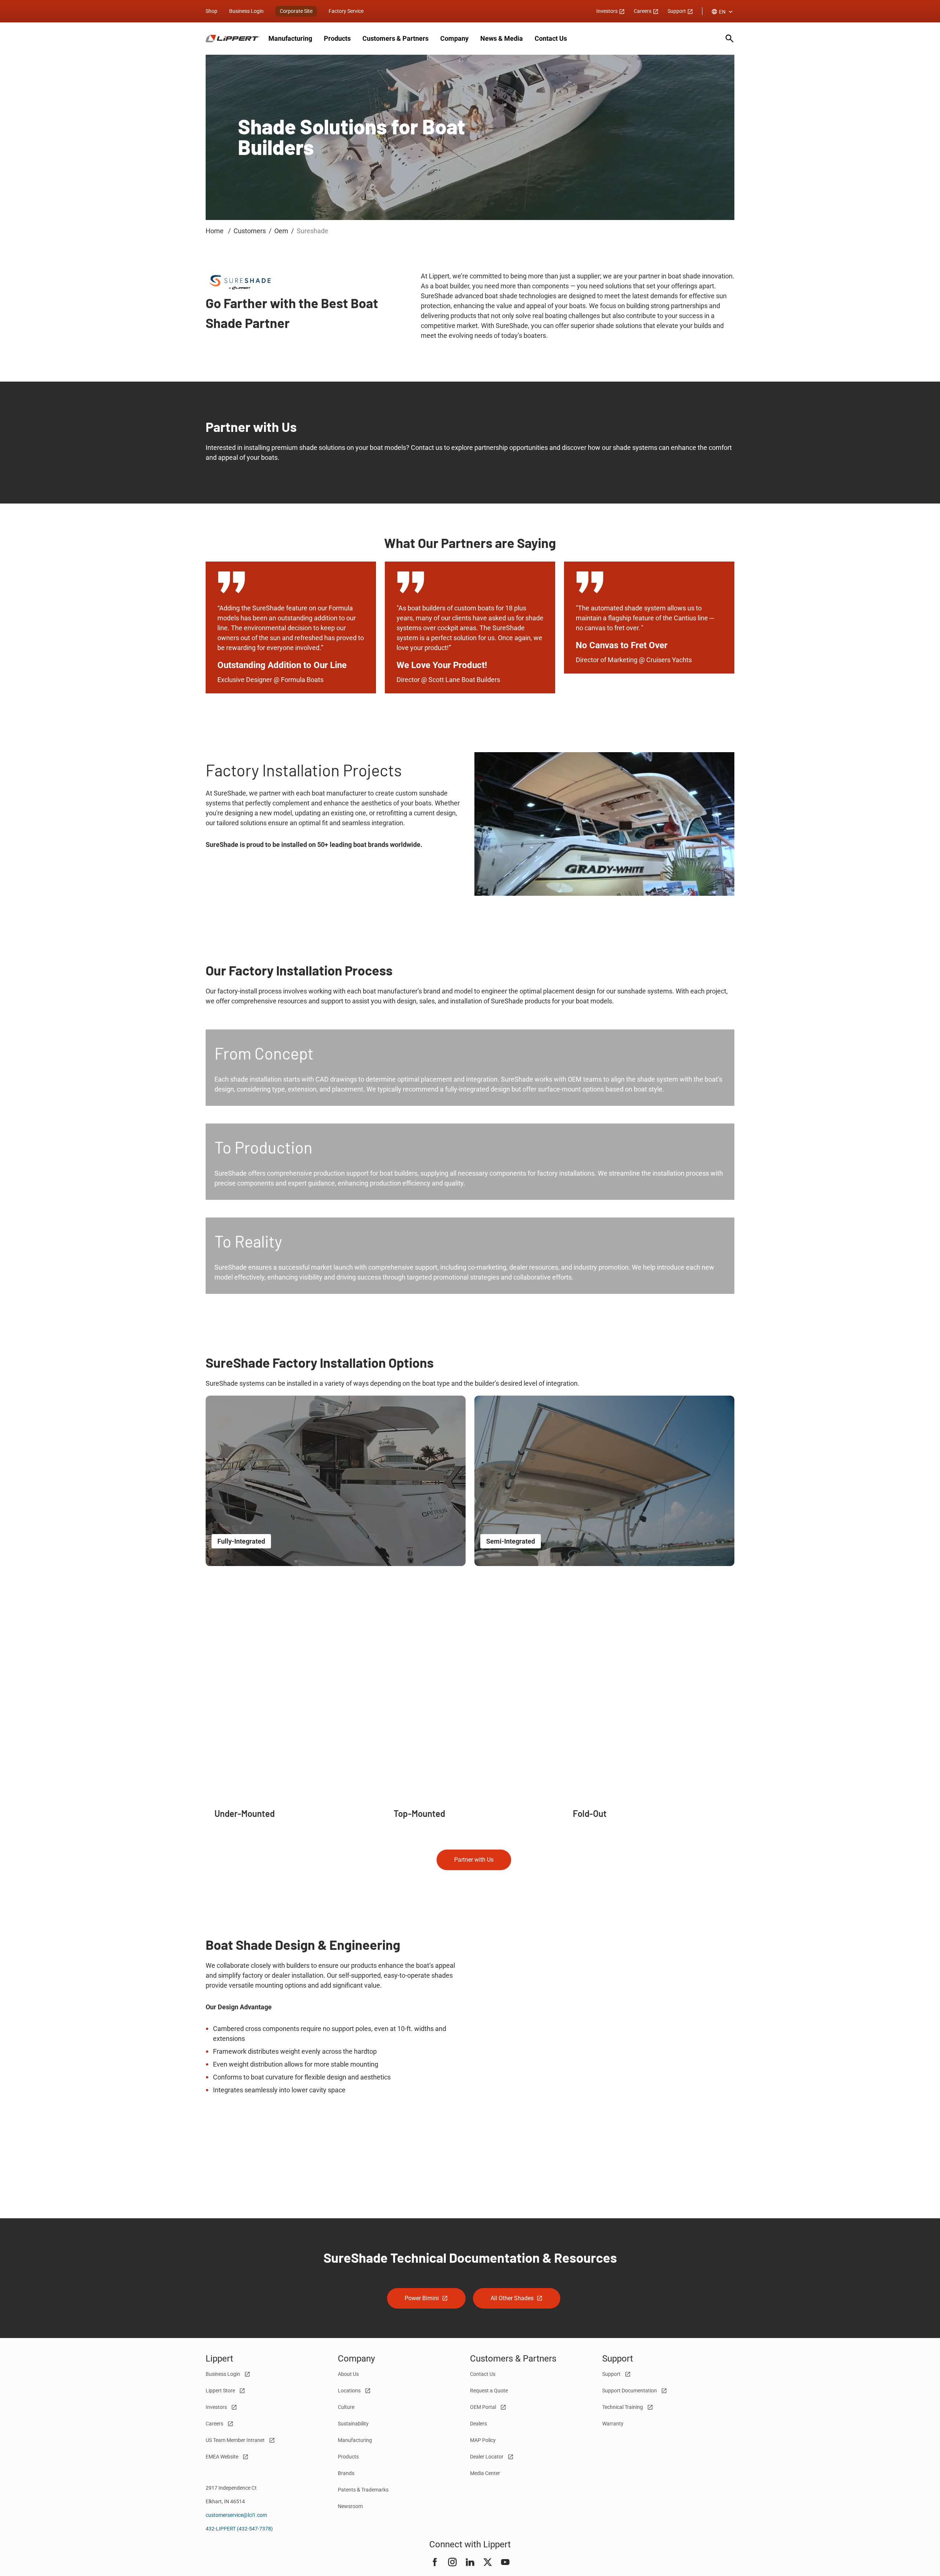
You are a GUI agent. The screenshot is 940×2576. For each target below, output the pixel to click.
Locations (350, 2391)
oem (281, 231)
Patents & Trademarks (363, 2490)
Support (677, 11)
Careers (643, 11)
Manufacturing (290, 38)
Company (454, 38)
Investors (608, 11)
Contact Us (551, 38)
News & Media (502, 38)
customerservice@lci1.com (236, 2515)
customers (250, 231)
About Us (348, 2374)
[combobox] (723, 12)
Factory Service (346, 11)
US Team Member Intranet (236, 2440)
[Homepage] (233, 39)
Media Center (485, 2473)
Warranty (613, 2424)
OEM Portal (484, 2407)
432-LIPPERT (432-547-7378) (239, 2529)
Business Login (246, 11)
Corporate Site (296, 11)
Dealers (478, 2424)
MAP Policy (483, 2440)
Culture (346, 2407)
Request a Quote (489, 2391)
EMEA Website (223, 2457)
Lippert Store (221, 2391)
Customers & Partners (395, 38)
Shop (211, 11)
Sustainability (353, 2424)
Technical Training (623, 2407)
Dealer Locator (487, 2457)
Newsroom (350, 2506)
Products (337, 38)
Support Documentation (630, 2391)
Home (215, 231)
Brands (346, 2473)
